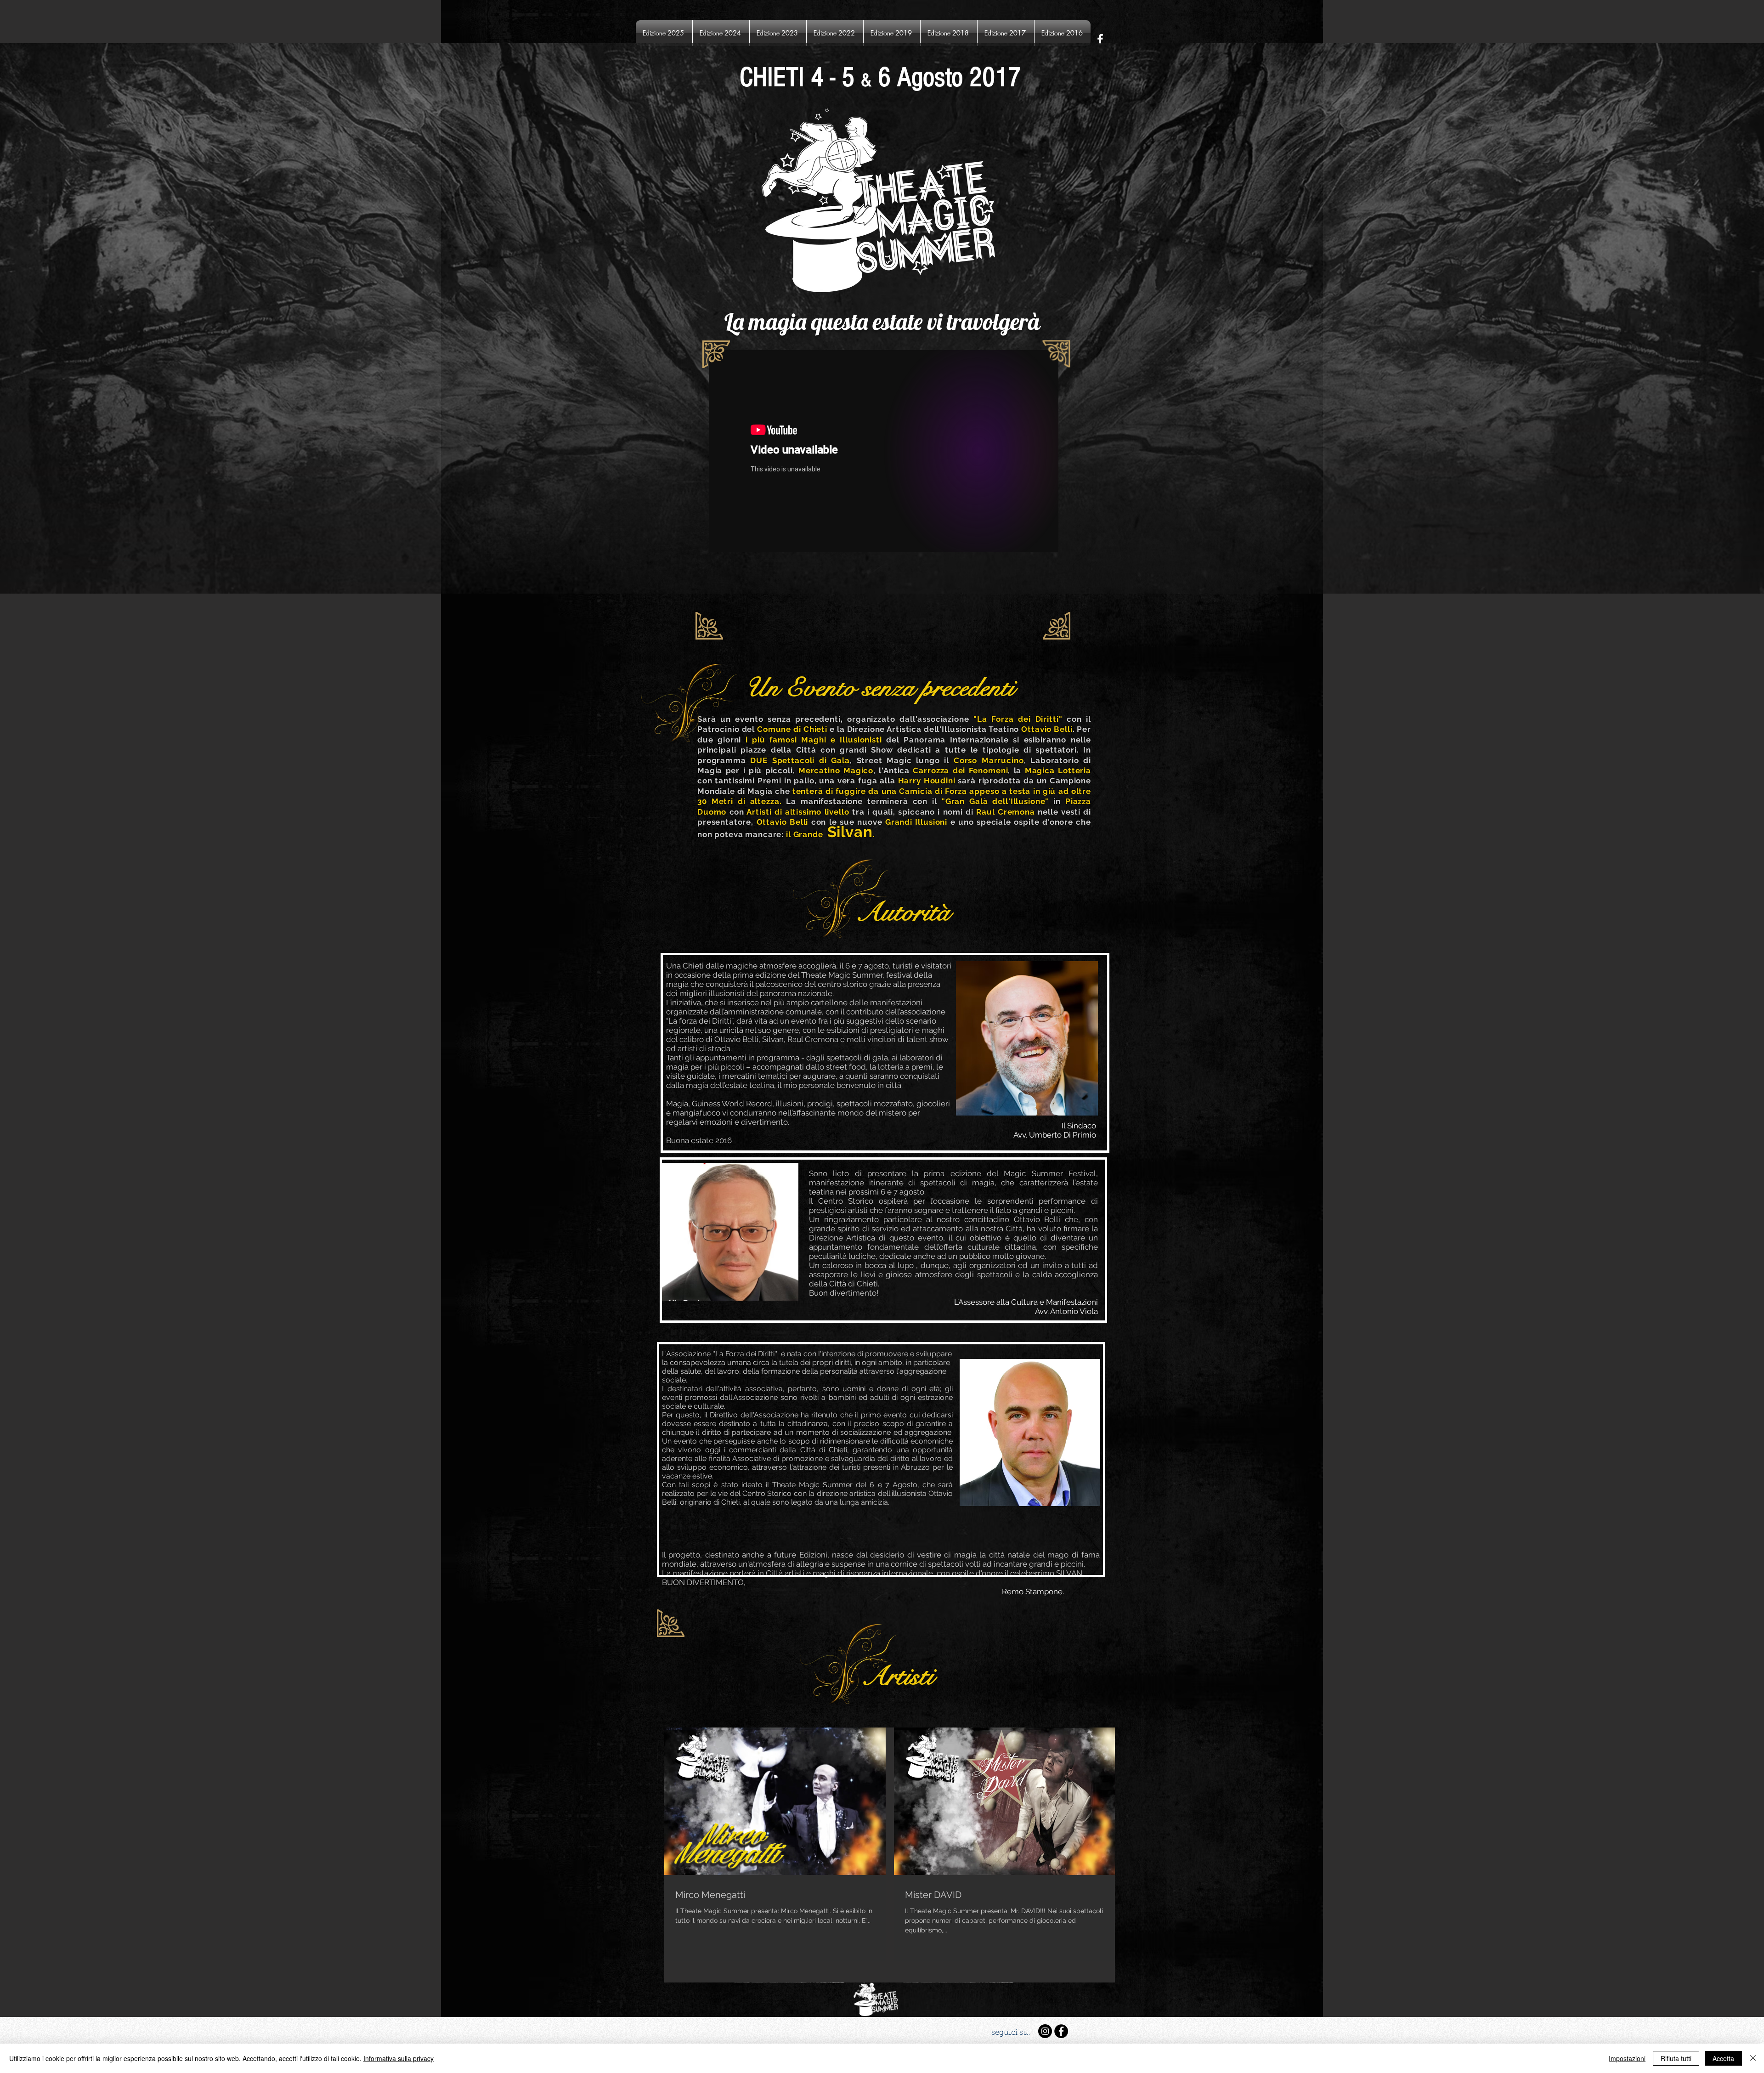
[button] (664, 33)
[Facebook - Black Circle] (1061, 2031)
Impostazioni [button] (1627, 2058)
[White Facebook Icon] (1100, 39)
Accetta (1723, 2058)
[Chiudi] (1753, 2058)
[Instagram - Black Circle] (1045, 2031)
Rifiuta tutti (1676, 2058)
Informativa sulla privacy (399, 2058)
